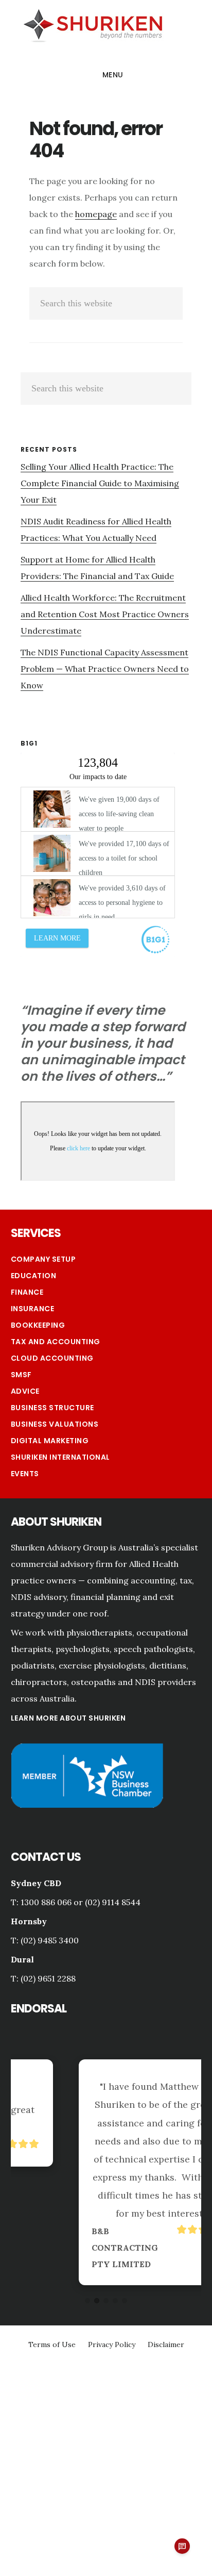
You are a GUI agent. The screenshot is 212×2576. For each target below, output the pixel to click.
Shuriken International (60, 1457)
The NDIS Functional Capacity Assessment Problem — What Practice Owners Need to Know (105, 669)
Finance (27, 1292)
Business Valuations (55, 1424)
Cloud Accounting (52, 1358)
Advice (25, 1391)
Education (34, 1276)
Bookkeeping (38, 1325)
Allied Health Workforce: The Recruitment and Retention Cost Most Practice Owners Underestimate (105, 614)
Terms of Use (52, 2344)
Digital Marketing (50, 1441)
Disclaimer (166, 2344)
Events (25, 1474)
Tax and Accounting (56, 1342)
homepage (96, 214)
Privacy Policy (112, 2344)
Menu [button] (113, 75)
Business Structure (52, 1408)
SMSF (21, 1375)
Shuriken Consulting (93, 24)
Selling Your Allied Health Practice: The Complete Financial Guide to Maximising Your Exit (100, 483)
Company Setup (43, 1259)
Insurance (33, 1309)
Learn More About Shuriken (68, 1718)
